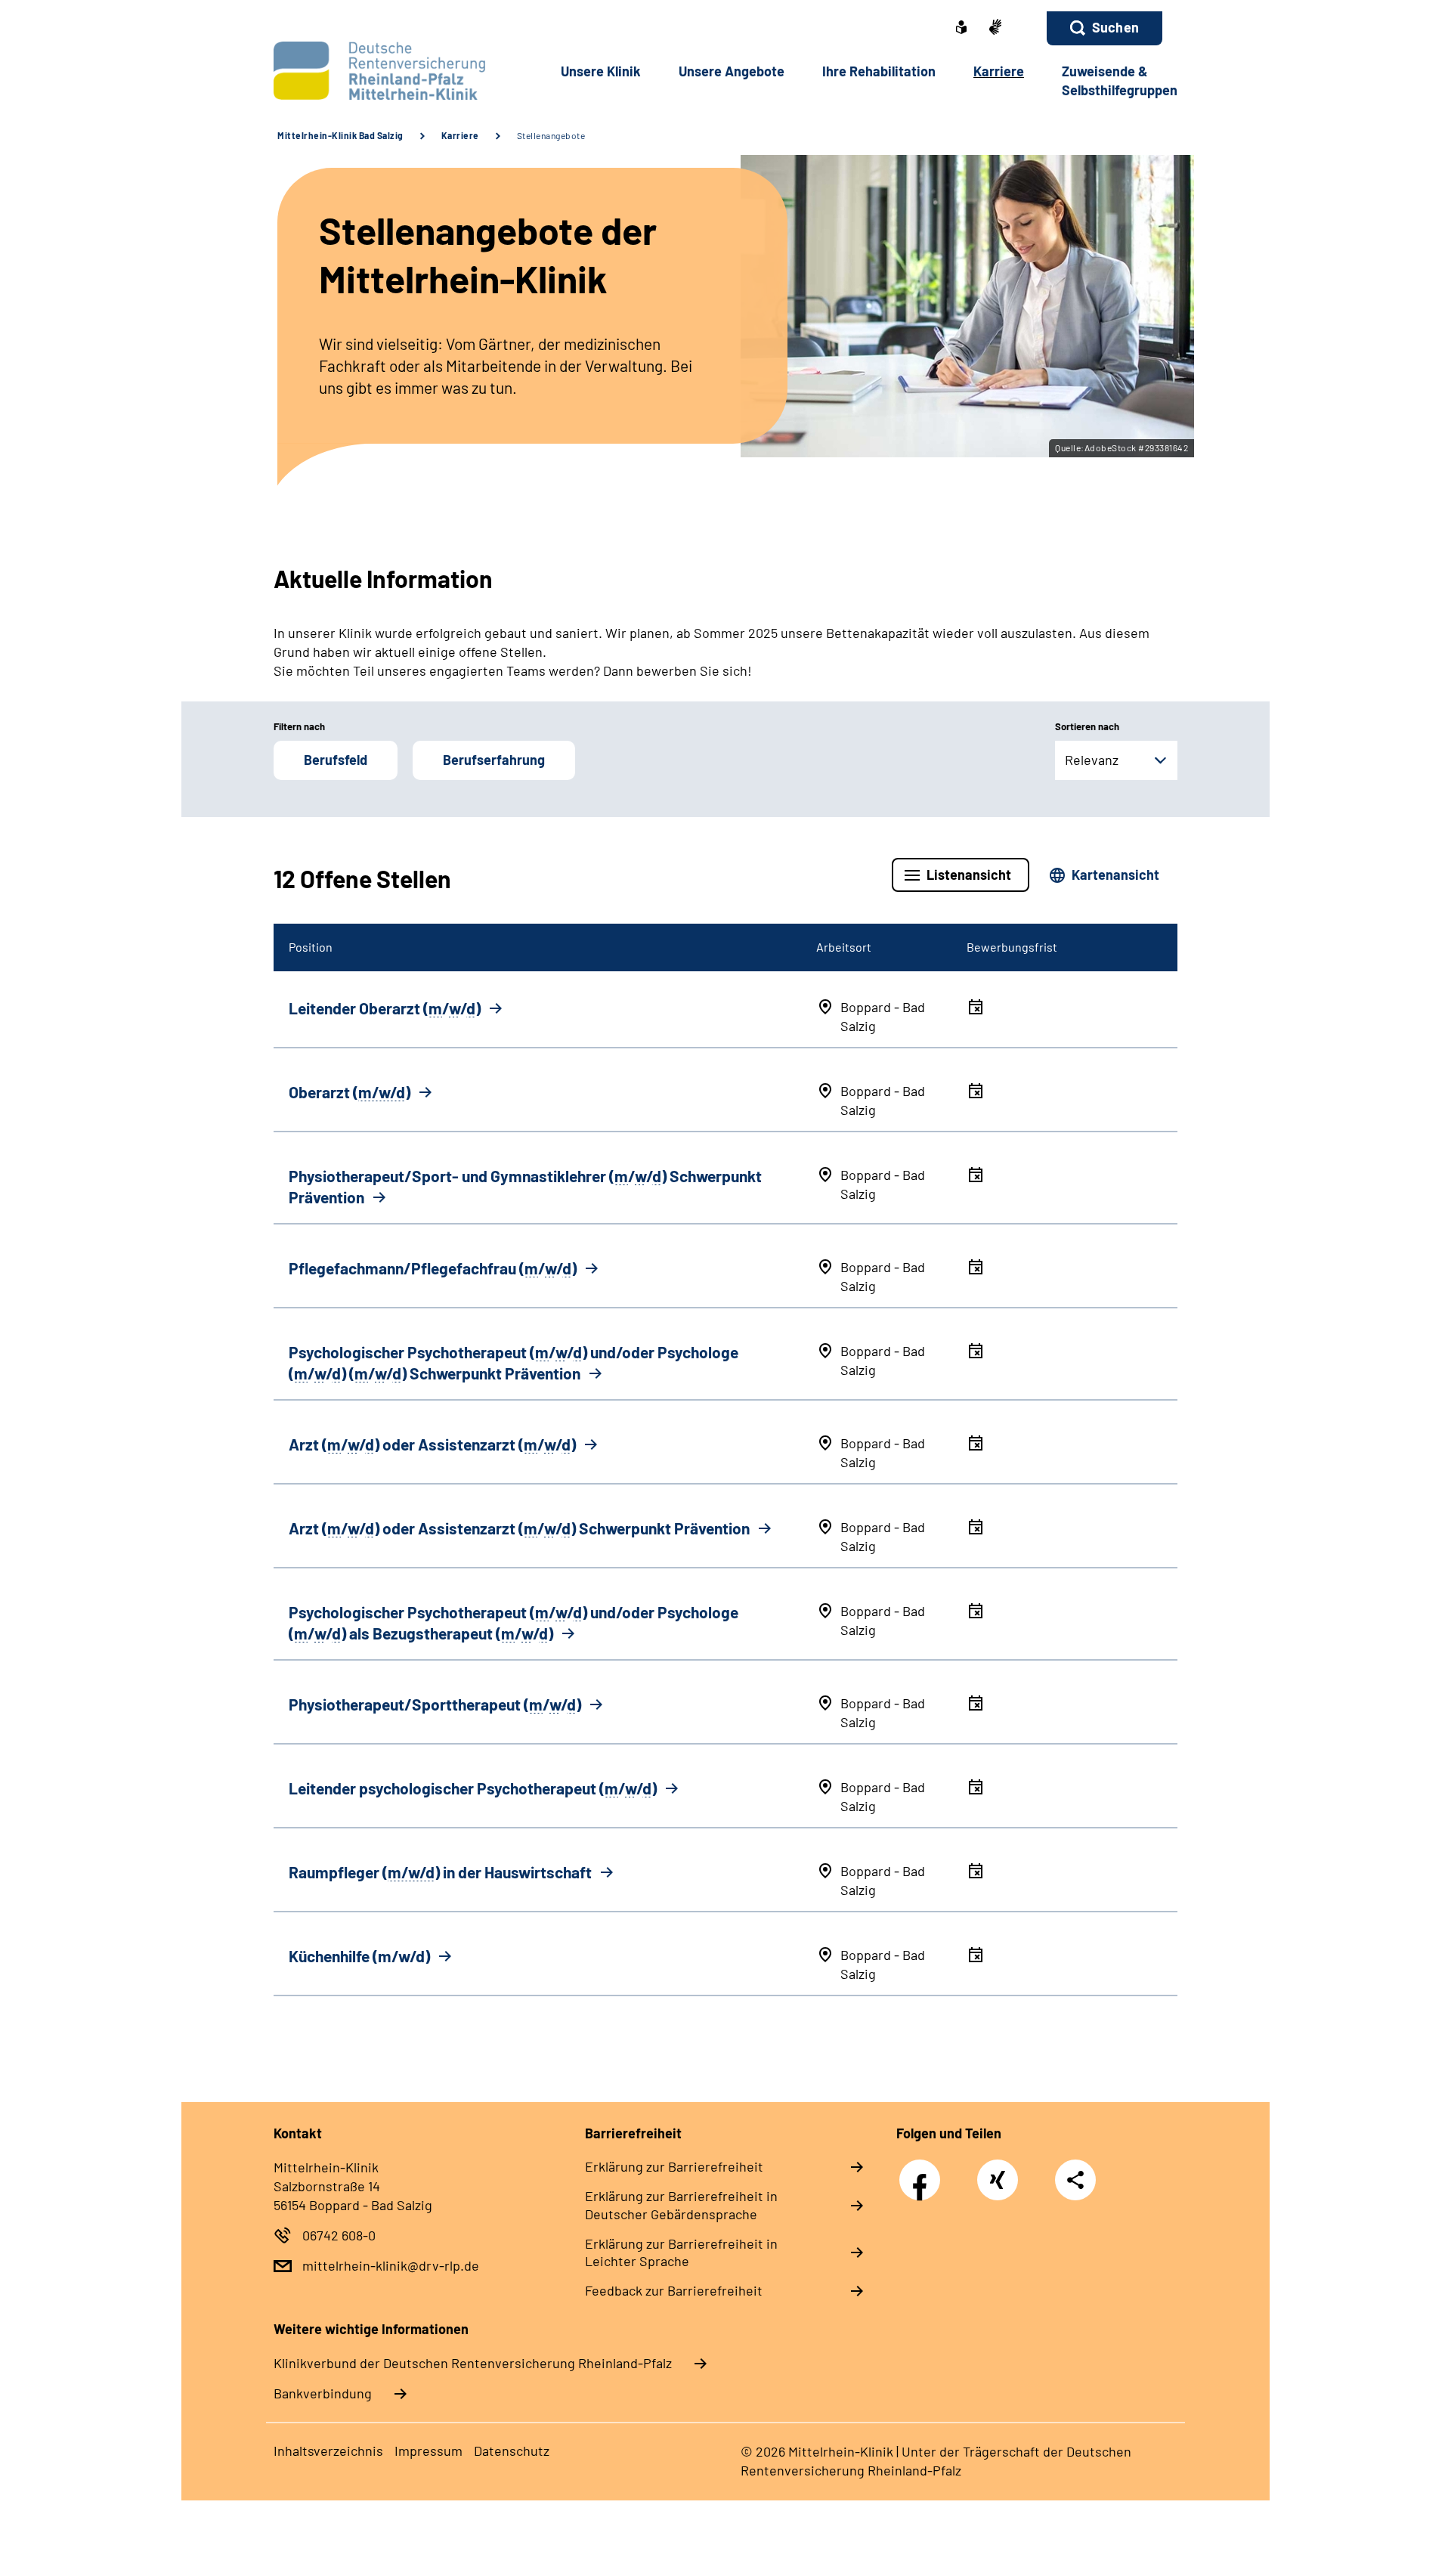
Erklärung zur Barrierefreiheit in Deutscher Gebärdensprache (681, 2205)
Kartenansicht (1115, 875)
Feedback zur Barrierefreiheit (674, 2290)
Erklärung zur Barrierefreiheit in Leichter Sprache (681, 2252)
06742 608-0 (339, 2235)
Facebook (924, 2172)
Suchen (1115, 27)
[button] (1104, 28)
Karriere (460, 135)
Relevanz (1092, 760)
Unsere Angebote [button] (732, 71)
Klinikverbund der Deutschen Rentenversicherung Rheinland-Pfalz (473, 2363)
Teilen (1075, 2179)
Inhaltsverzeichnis (328, 2451)
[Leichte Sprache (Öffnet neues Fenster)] (961, 29)
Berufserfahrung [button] (494, 760)
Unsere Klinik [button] (601, 71)
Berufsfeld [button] (336, 760)
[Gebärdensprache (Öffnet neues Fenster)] (995, 28)
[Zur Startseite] (375, 71)
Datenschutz (512, 2451)
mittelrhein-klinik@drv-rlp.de (391, 2265)
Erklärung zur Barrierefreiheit (674, 2166)
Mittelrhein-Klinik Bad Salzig (340, 135)
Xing (998, 2172)
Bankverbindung (323, 2393)
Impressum (428, 2451)
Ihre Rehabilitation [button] (879, 71)
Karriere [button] (999, 71)
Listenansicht (969, 875)
